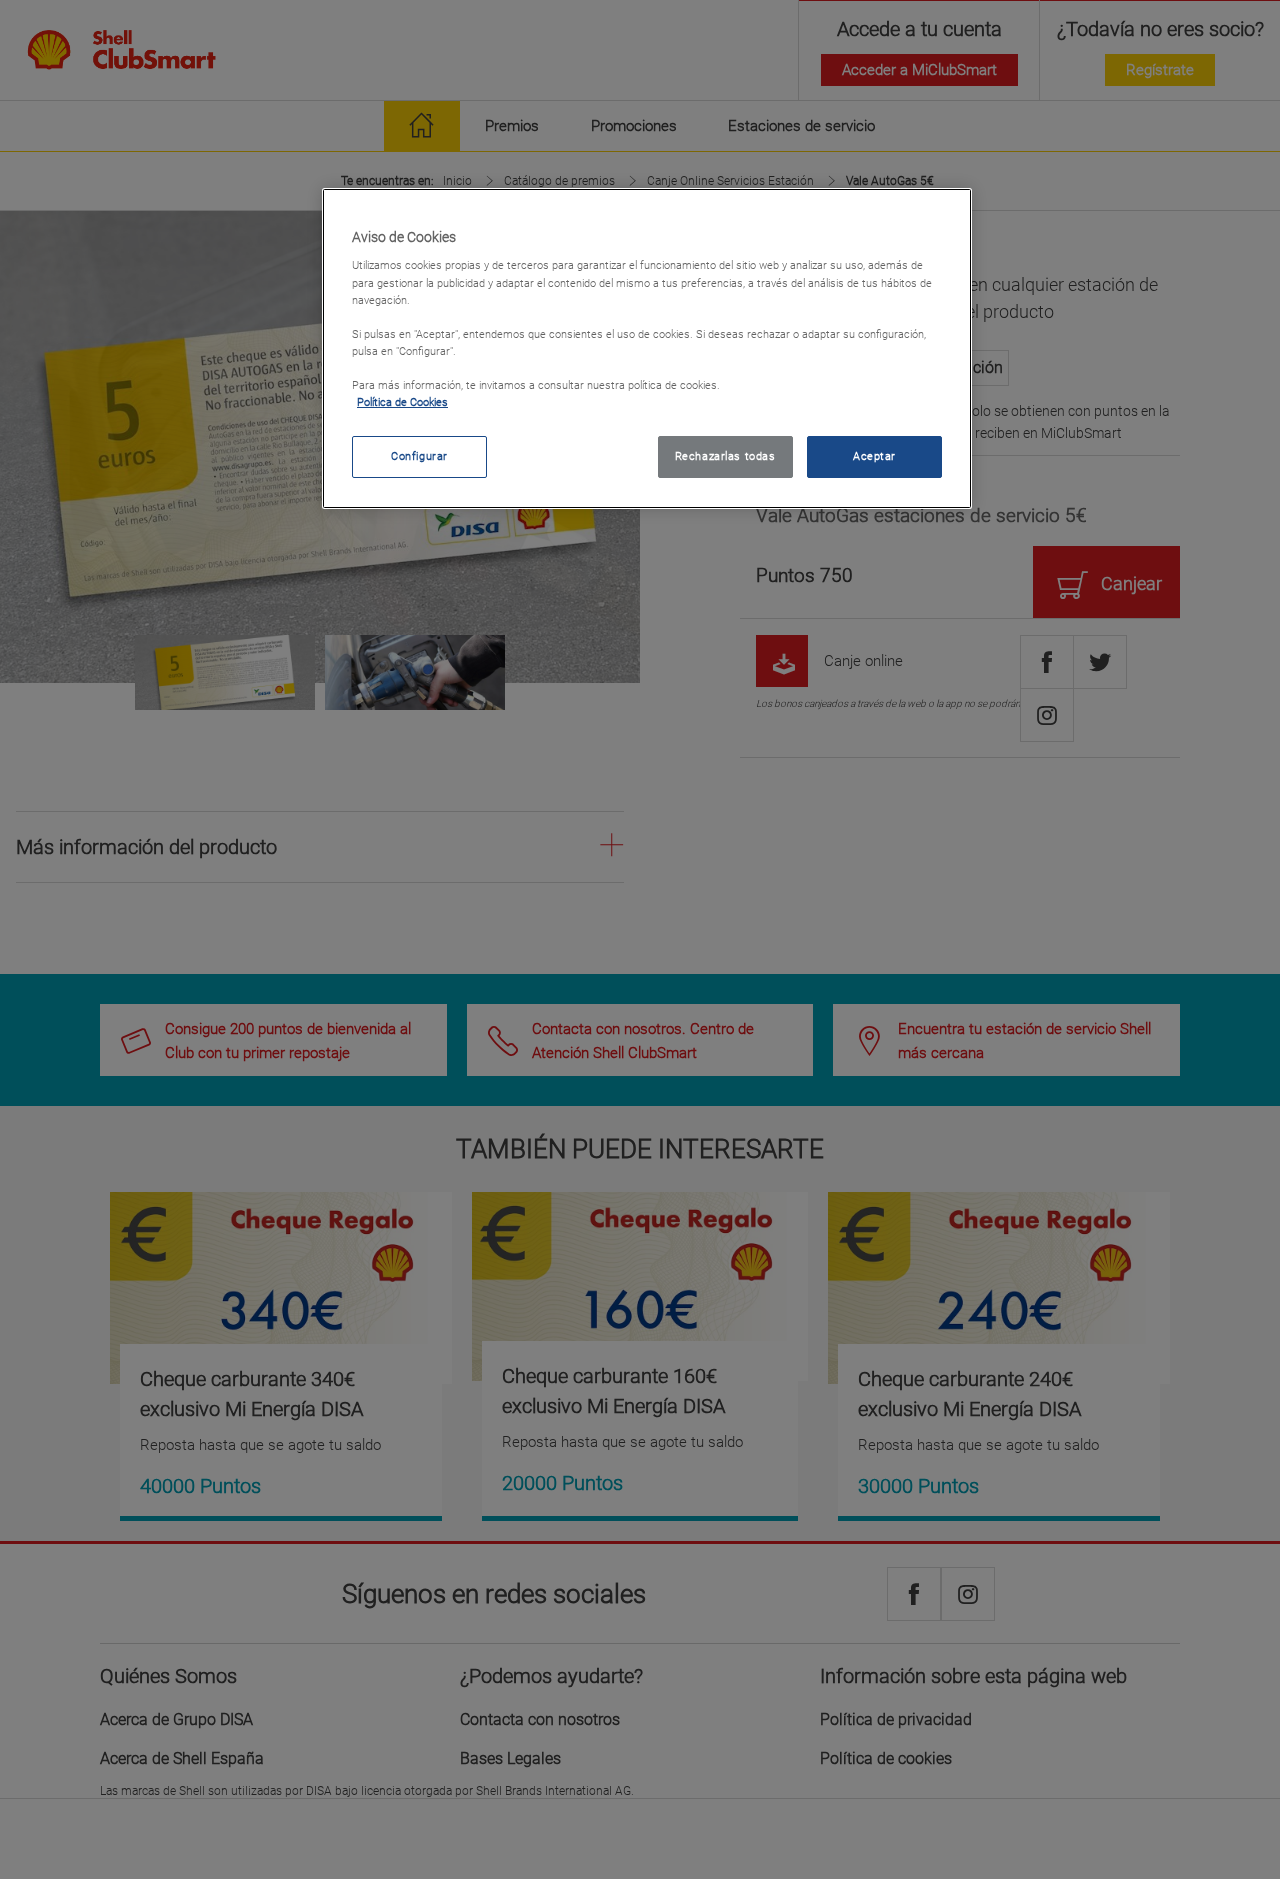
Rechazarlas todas (725, 456)
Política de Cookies (402, 402)
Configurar (419, 456)
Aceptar (874, 456)
